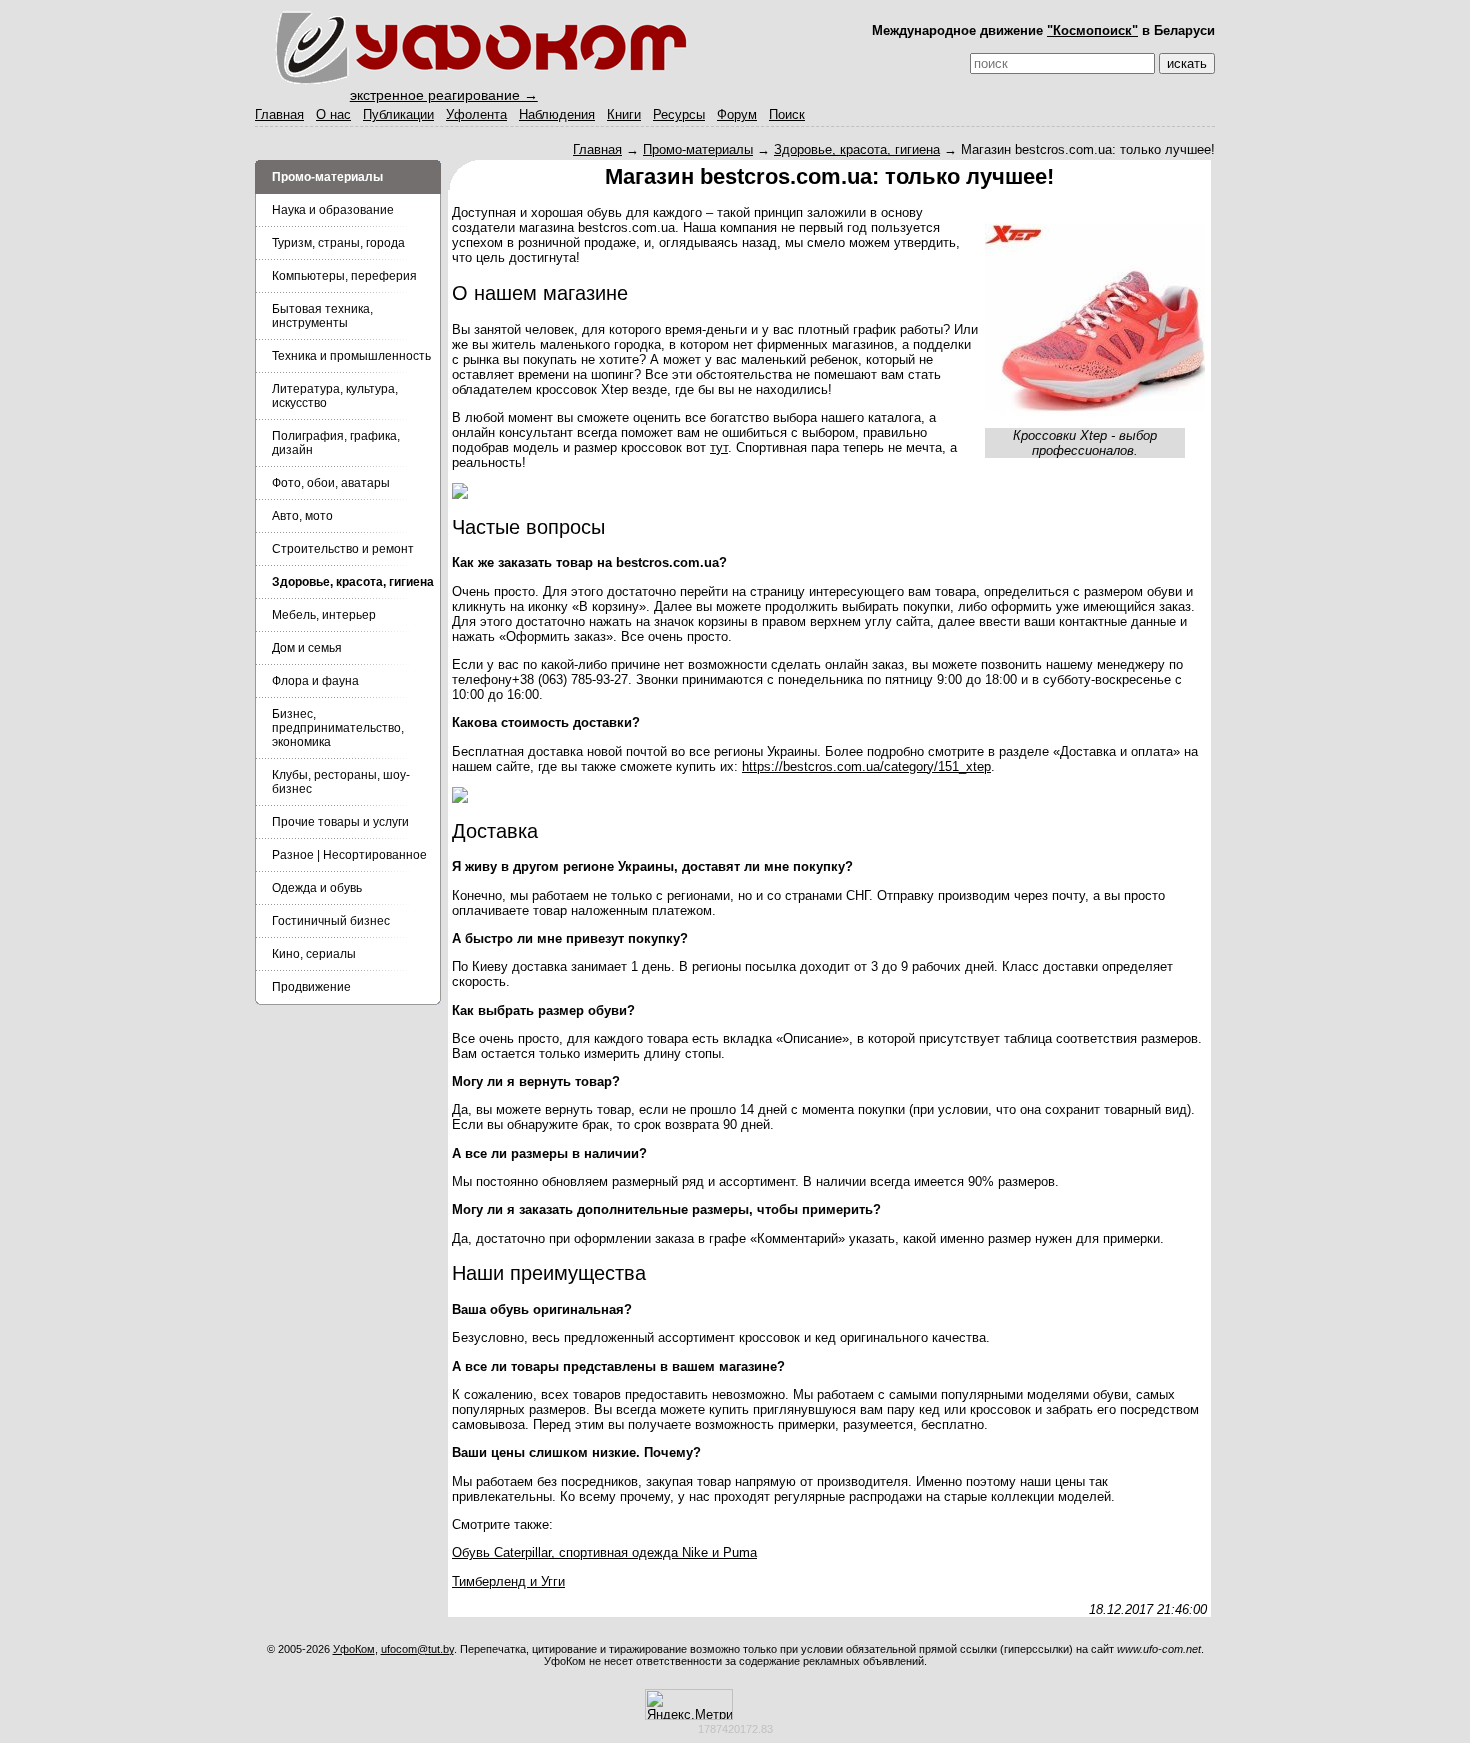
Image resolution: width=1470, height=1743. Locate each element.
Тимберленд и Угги (508, 1581)
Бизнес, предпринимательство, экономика (338, 728)
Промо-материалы (698, 149)
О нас (333, 114)
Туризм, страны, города (338, 243)
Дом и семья (307, 648)
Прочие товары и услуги (340, 822)
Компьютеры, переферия (344, 276)
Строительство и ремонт (343, 549)
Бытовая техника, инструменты (322, 316)
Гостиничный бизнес (331, 921)
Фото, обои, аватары (331, 483)
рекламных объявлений (863, 1661)
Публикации (398, 114)
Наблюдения (557, 114)
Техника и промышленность (351, 356)
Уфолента (476, 114)
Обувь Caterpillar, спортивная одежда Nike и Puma (604, 1552)
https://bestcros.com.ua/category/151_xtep (866, 766)
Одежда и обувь (317, 888)
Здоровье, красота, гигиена (857, 149)
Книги (624, 114)
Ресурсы (679, 114)
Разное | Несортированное (349, 855)
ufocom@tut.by (417, 1649)
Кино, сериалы (314, 954)
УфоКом (354, 1649)
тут (719, 447)
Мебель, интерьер (324, 615)
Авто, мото (302, 516)
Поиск (787, 114)
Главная (279, 114)
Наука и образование (333, 210)
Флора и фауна (315, 681)
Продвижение (311, 987)
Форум (737, 114)
